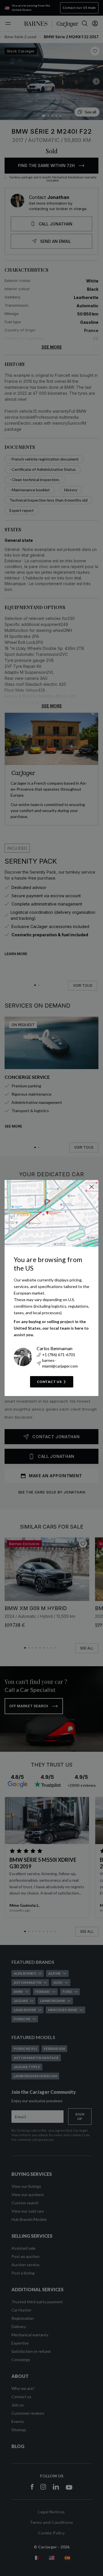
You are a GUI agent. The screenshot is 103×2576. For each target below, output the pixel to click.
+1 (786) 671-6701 (59, 1355)
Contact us (49, 1382)
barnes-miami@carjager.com (60, 1363)
